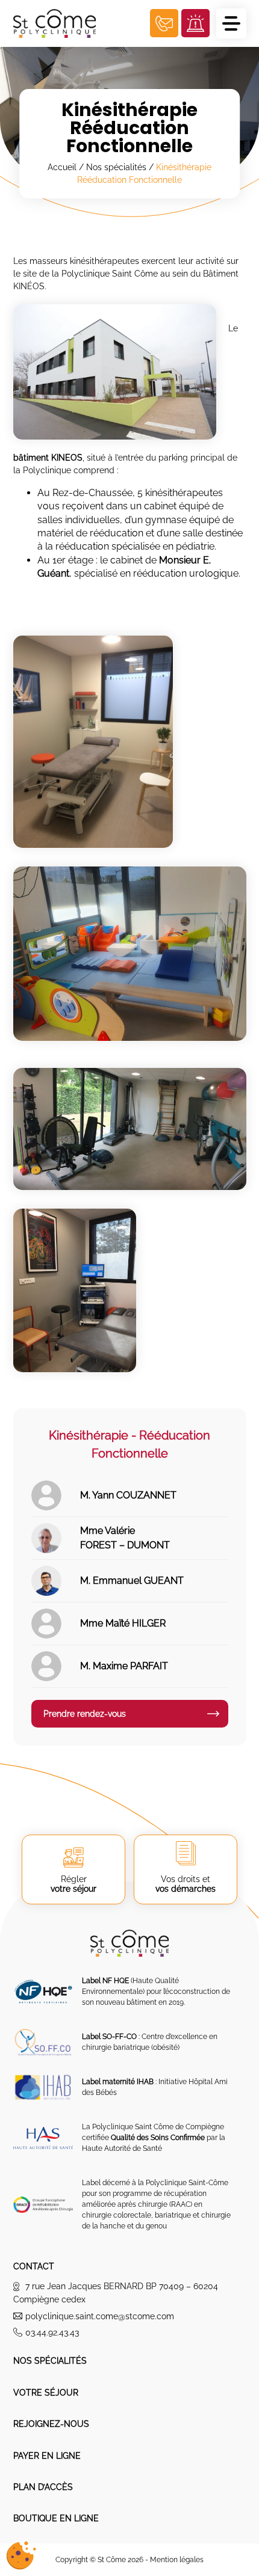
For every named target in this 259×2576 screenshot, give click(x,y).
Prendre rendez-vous (85, 1714)
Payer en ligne (47, 2456)
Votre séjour (46, 2393)
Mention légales (177, 2560)
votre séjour (73, 1884)
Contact (34, 2266)
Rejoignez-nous (51, 2424)
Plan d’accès (43, 2487)
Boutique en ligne (56, 2518)
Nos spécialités (116, 167)
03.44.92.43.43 (52, 2332)
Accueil (62, 167)
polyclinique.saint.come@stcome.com (100, 2316)
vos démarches (186, 1884)
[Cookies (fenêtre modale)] (21, 2556)
